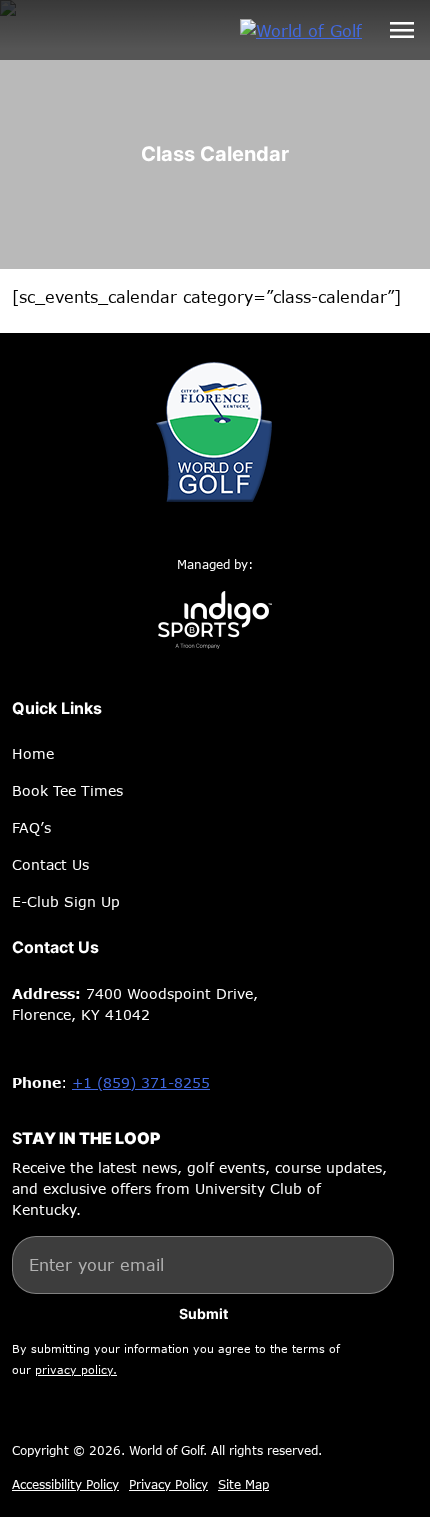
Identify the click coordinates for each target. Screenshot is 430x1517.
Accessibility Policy (65, 1484)
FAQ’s (31, 827)
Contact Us (50, 864)
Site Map (243, 1484)
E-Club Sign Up (66, 901)
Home (33, 753)
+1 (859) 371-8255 (141, 1082)
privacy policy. (76, 1369)
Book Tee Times (67, 790)
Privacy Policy (168, 1484)
